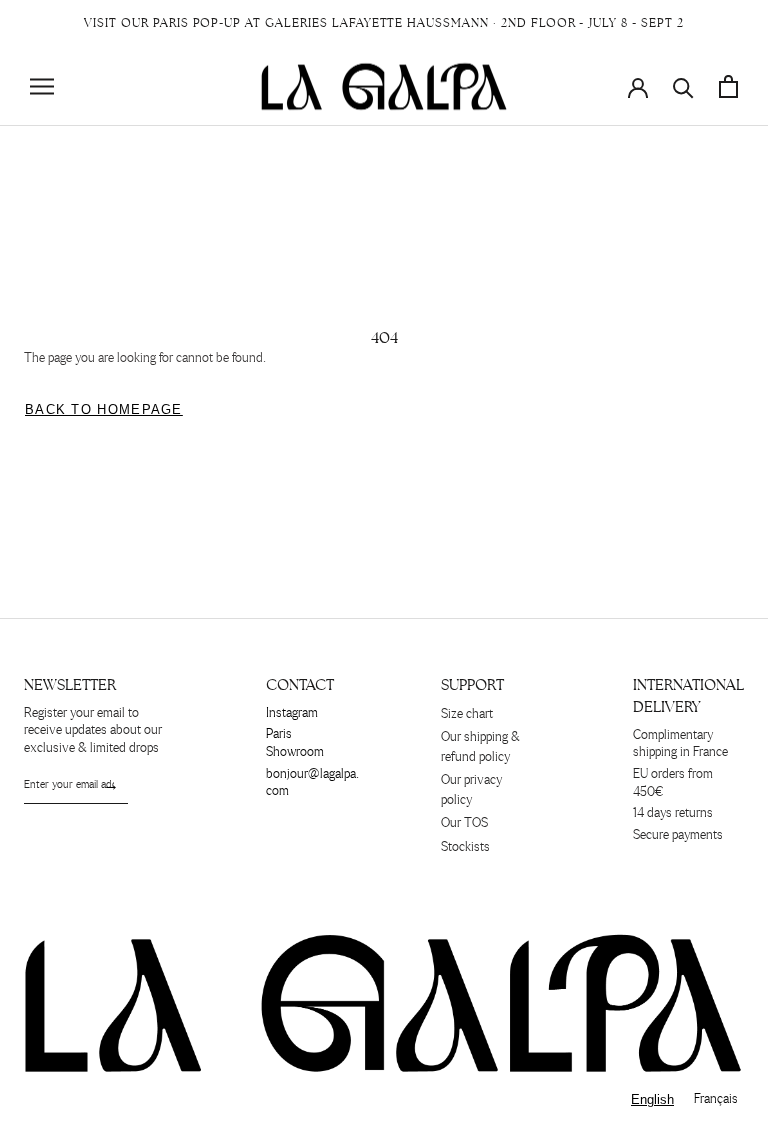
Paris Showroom (295, 743)
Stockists (465, 847)
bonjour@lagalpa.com (312, 783)
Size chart (467, 714)
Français (716, 1099)
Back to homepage (104, 409)
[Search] (683, 86)
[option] (716, 1099)
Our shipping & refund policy (480, 747)
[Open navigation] (42, 86)
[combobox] (652, 1099)
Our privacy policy (471, 790)
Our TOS (464, 823)
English (652, 1099)
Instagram (292, 713)
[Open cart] (728, 86)
